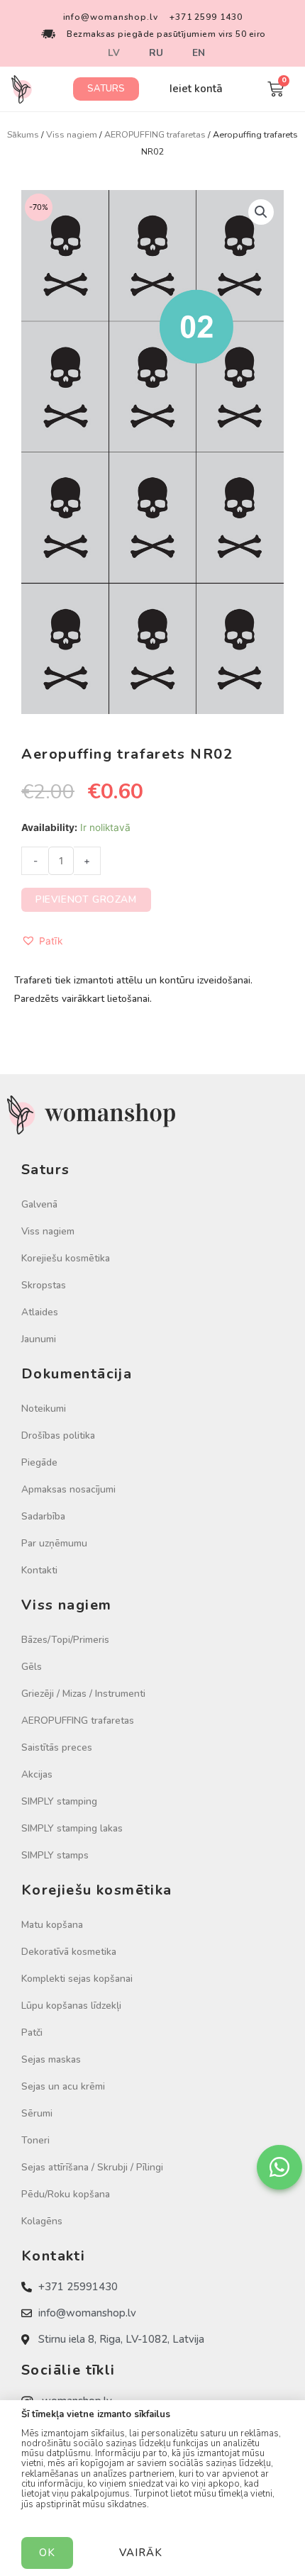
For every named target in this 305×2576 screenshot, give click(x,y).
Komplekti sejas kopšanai (77, 1979)
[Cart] (276, 89)
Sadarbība (43, 1516)
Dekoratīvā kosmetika (69, 1952)
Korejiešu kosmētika (66, 1258)
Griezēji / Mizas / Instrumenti (83, 1694)
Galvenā (39, 1204)
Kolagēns (42, 2221)
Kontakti (39, 1570)
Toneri (35, 2140)
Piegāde (39, 1462)
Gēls (32, 1667)
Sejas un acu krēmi (63, 2086)
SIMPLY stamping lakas (72, 1828)
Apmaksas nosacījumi (68, 1489)
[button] (106, 89)
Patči (32, 2033)
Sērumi (37, 2113)
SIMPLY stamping (59, 1801)
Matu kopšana (52, 1925)
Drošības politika (58, 1435)
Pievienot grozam (86, 899)
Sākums (23, 134)
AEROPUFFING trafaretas (155, 134)
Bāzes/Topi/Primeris (65, 1640)
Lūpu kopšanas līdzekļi (71, 2006)
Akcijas (37, 1774)
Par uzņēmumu (54, 1543)
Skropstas (44, 1285)
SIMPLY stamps (55, 1855)
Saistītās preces (57, 1747)
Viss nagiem (72, 134)
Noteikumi (44, 1409)
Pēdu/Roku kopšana (66, 2194)
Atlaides (40, 1312)
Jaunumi (39, 1339)
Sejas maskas (51, 2059)
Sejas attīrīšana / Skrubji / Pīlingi (92, 2167)
